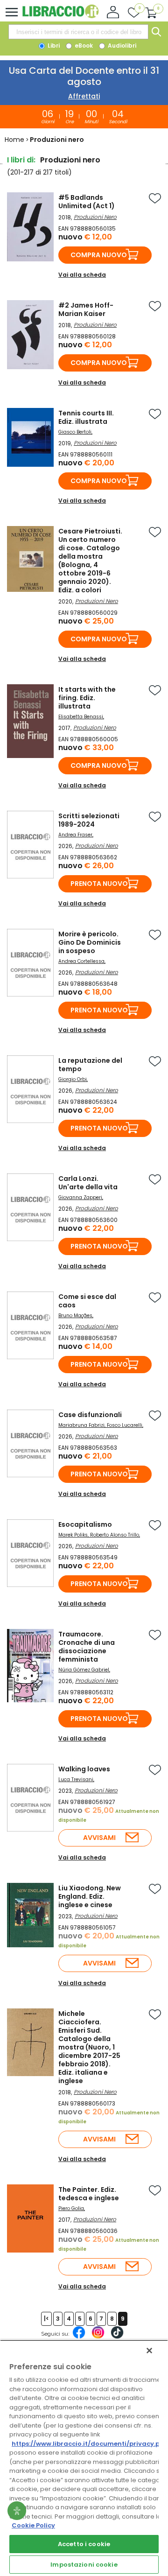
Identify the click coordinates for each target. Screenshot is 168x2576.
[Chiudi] (149, 2351)
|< (46, 2319)
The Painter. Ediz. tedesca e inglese (89, 2194)
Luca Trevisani (76, 1779)
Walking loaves (84, 1769)
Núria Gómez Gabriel (84, 1670)
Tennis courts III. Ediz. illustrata (86, 417)
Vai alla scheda (82, 275)
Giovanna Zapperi (80, 1197)
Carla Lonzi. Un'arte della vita (88, 1183)
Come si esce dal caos (87, 1301)
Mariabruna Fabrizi (81, 1425)
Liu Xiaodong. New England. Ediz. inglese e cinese (90, 1896)
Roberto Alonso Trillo (115, 1535)
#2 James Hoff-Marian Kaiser (86, 309)
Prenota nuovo (99, 884)
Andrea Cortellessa (81, 961)
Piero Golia (71, 2208)
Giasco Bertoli (75, 432)
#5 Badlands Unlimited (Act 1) (87, 202)
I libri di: (21, 160)
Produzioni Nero (95, 217)
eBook (83, 46)
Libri (53, 46)
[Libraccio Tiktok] (117, 2337)
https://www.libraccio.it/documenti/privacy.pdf (89, 2444)
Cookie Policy (33, 2525)
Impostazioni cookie (84, 2565)
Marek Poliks (73, 1535)
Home (14, 140)
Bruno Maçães (75, 1316)
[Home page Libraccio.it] (60, 16)
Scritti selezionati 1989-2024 (89, 820)
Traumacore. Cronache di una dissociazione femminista (87, 1647)
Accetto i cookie (84, 2544)
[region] (84, 2458)
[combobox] (78, 32)
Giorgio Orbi (73, 1079)
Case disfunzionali (90, 1415)
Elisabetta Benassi (81, 717)
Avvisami (99, 1838)
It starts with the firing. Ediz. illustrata (87, 698)
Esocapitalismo (85, 1524)
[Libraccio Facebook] (79, 2337)
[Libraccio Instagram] (98, 2337)
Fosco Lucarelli (125, 1425)
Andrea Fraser (75, 835)
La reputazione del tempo (90, 1065)
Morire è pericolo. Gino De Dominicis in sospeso (90, 942)
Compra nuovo (99, 255)
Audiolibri (121, 46)
